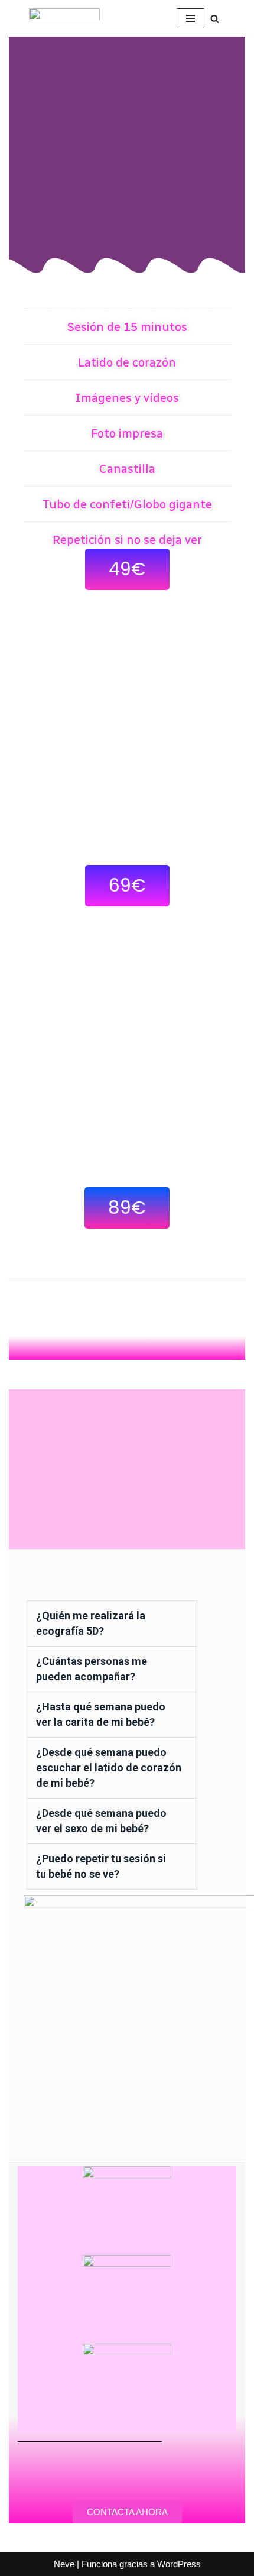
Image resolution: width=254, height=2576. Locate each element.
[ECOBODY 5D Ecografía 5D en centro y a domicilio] (64, 18)
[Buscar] (215, 19)
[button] (127, 569)
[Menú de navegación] (190, 18)
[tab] (112, 1624)
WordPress (179, 2564)
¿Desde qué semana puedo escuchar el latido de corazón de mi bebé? (109, 1767)
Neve (64, 2564)
